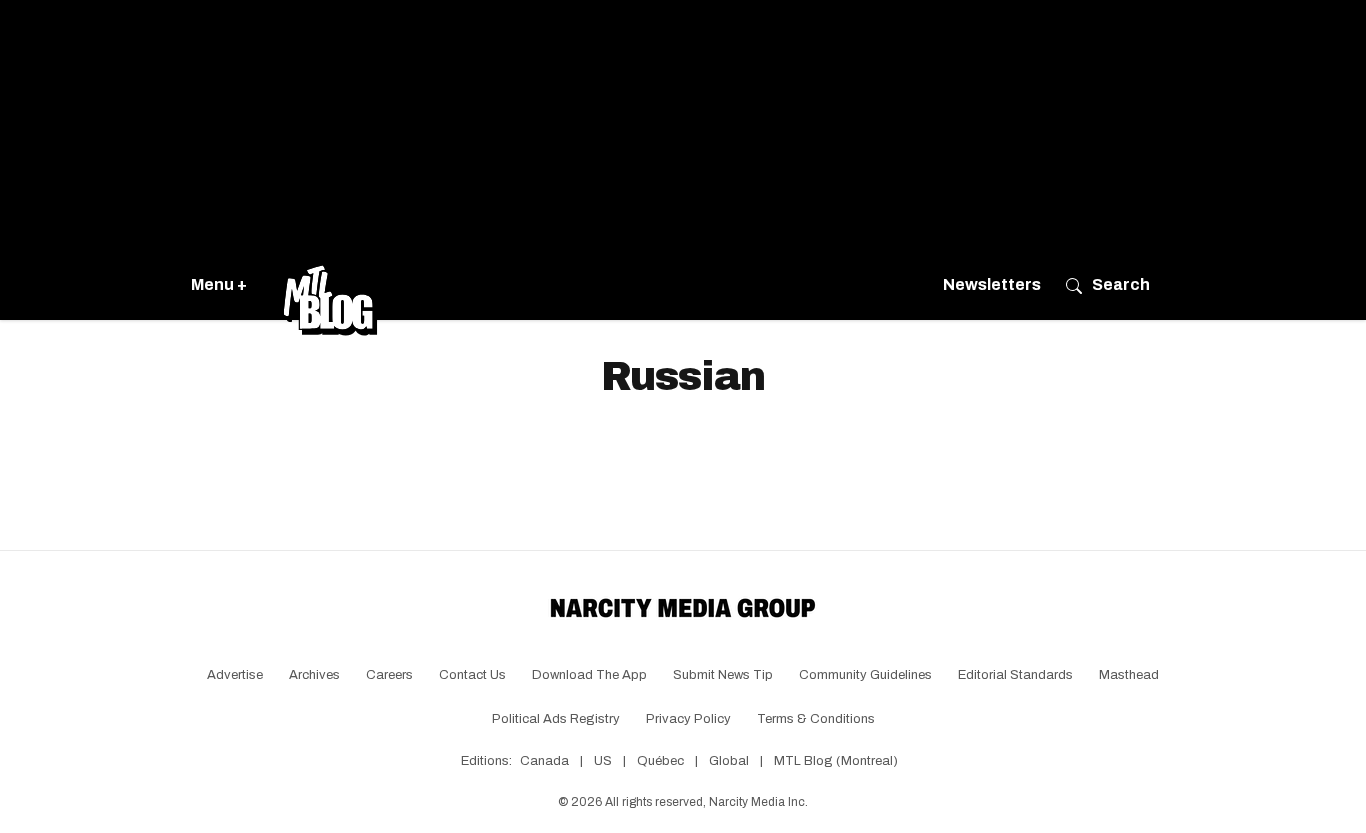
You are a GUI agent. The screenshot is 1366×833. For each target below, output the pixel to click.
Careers (389, 675)
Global (729, 761)
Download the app (589, 675)
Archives (314, 675)
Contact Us (472, 675)
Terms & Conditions (816, 719)
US (603, 761)
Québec (660, 761)
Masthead (1129, 675)
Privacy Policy (688, 719)
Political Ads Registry (556, 719)
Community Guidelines (865, 675)
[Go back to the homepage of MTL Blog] (330, 285)
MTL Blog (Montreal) (836, 761)
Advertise (235, 675)
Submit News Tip (723, 675)
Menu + (219, 284)
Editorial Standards (1015, 675)
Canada (544, 761)
